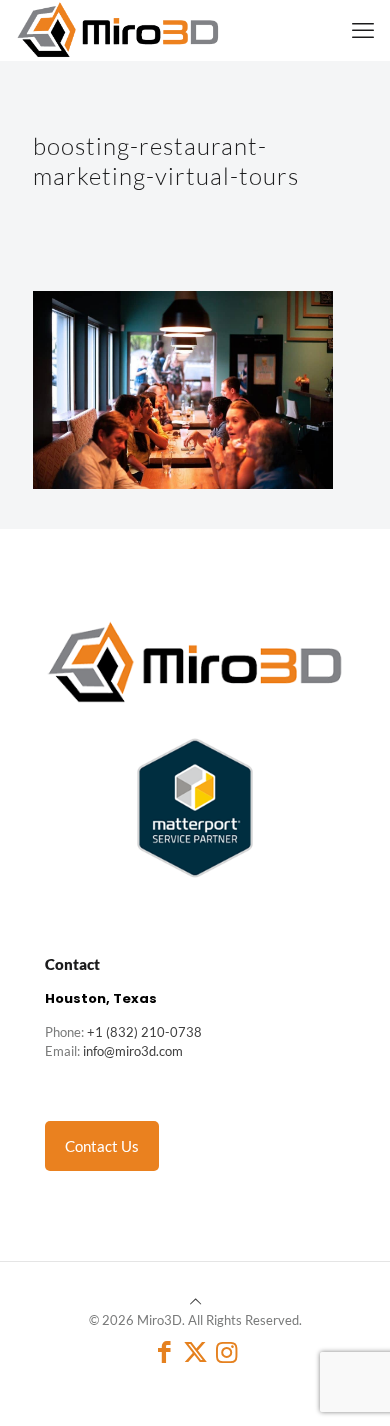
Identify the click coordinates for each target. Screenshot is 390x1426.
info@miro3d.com (133, 1051)
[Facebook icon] (164, 1351)
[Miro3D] (118, 30)
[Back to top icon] (195, 1301)
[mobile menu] (363, 30)
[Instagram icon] (226, 1351)
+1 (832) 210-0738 (144, 1032)
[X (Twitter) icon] (195, 1351)
